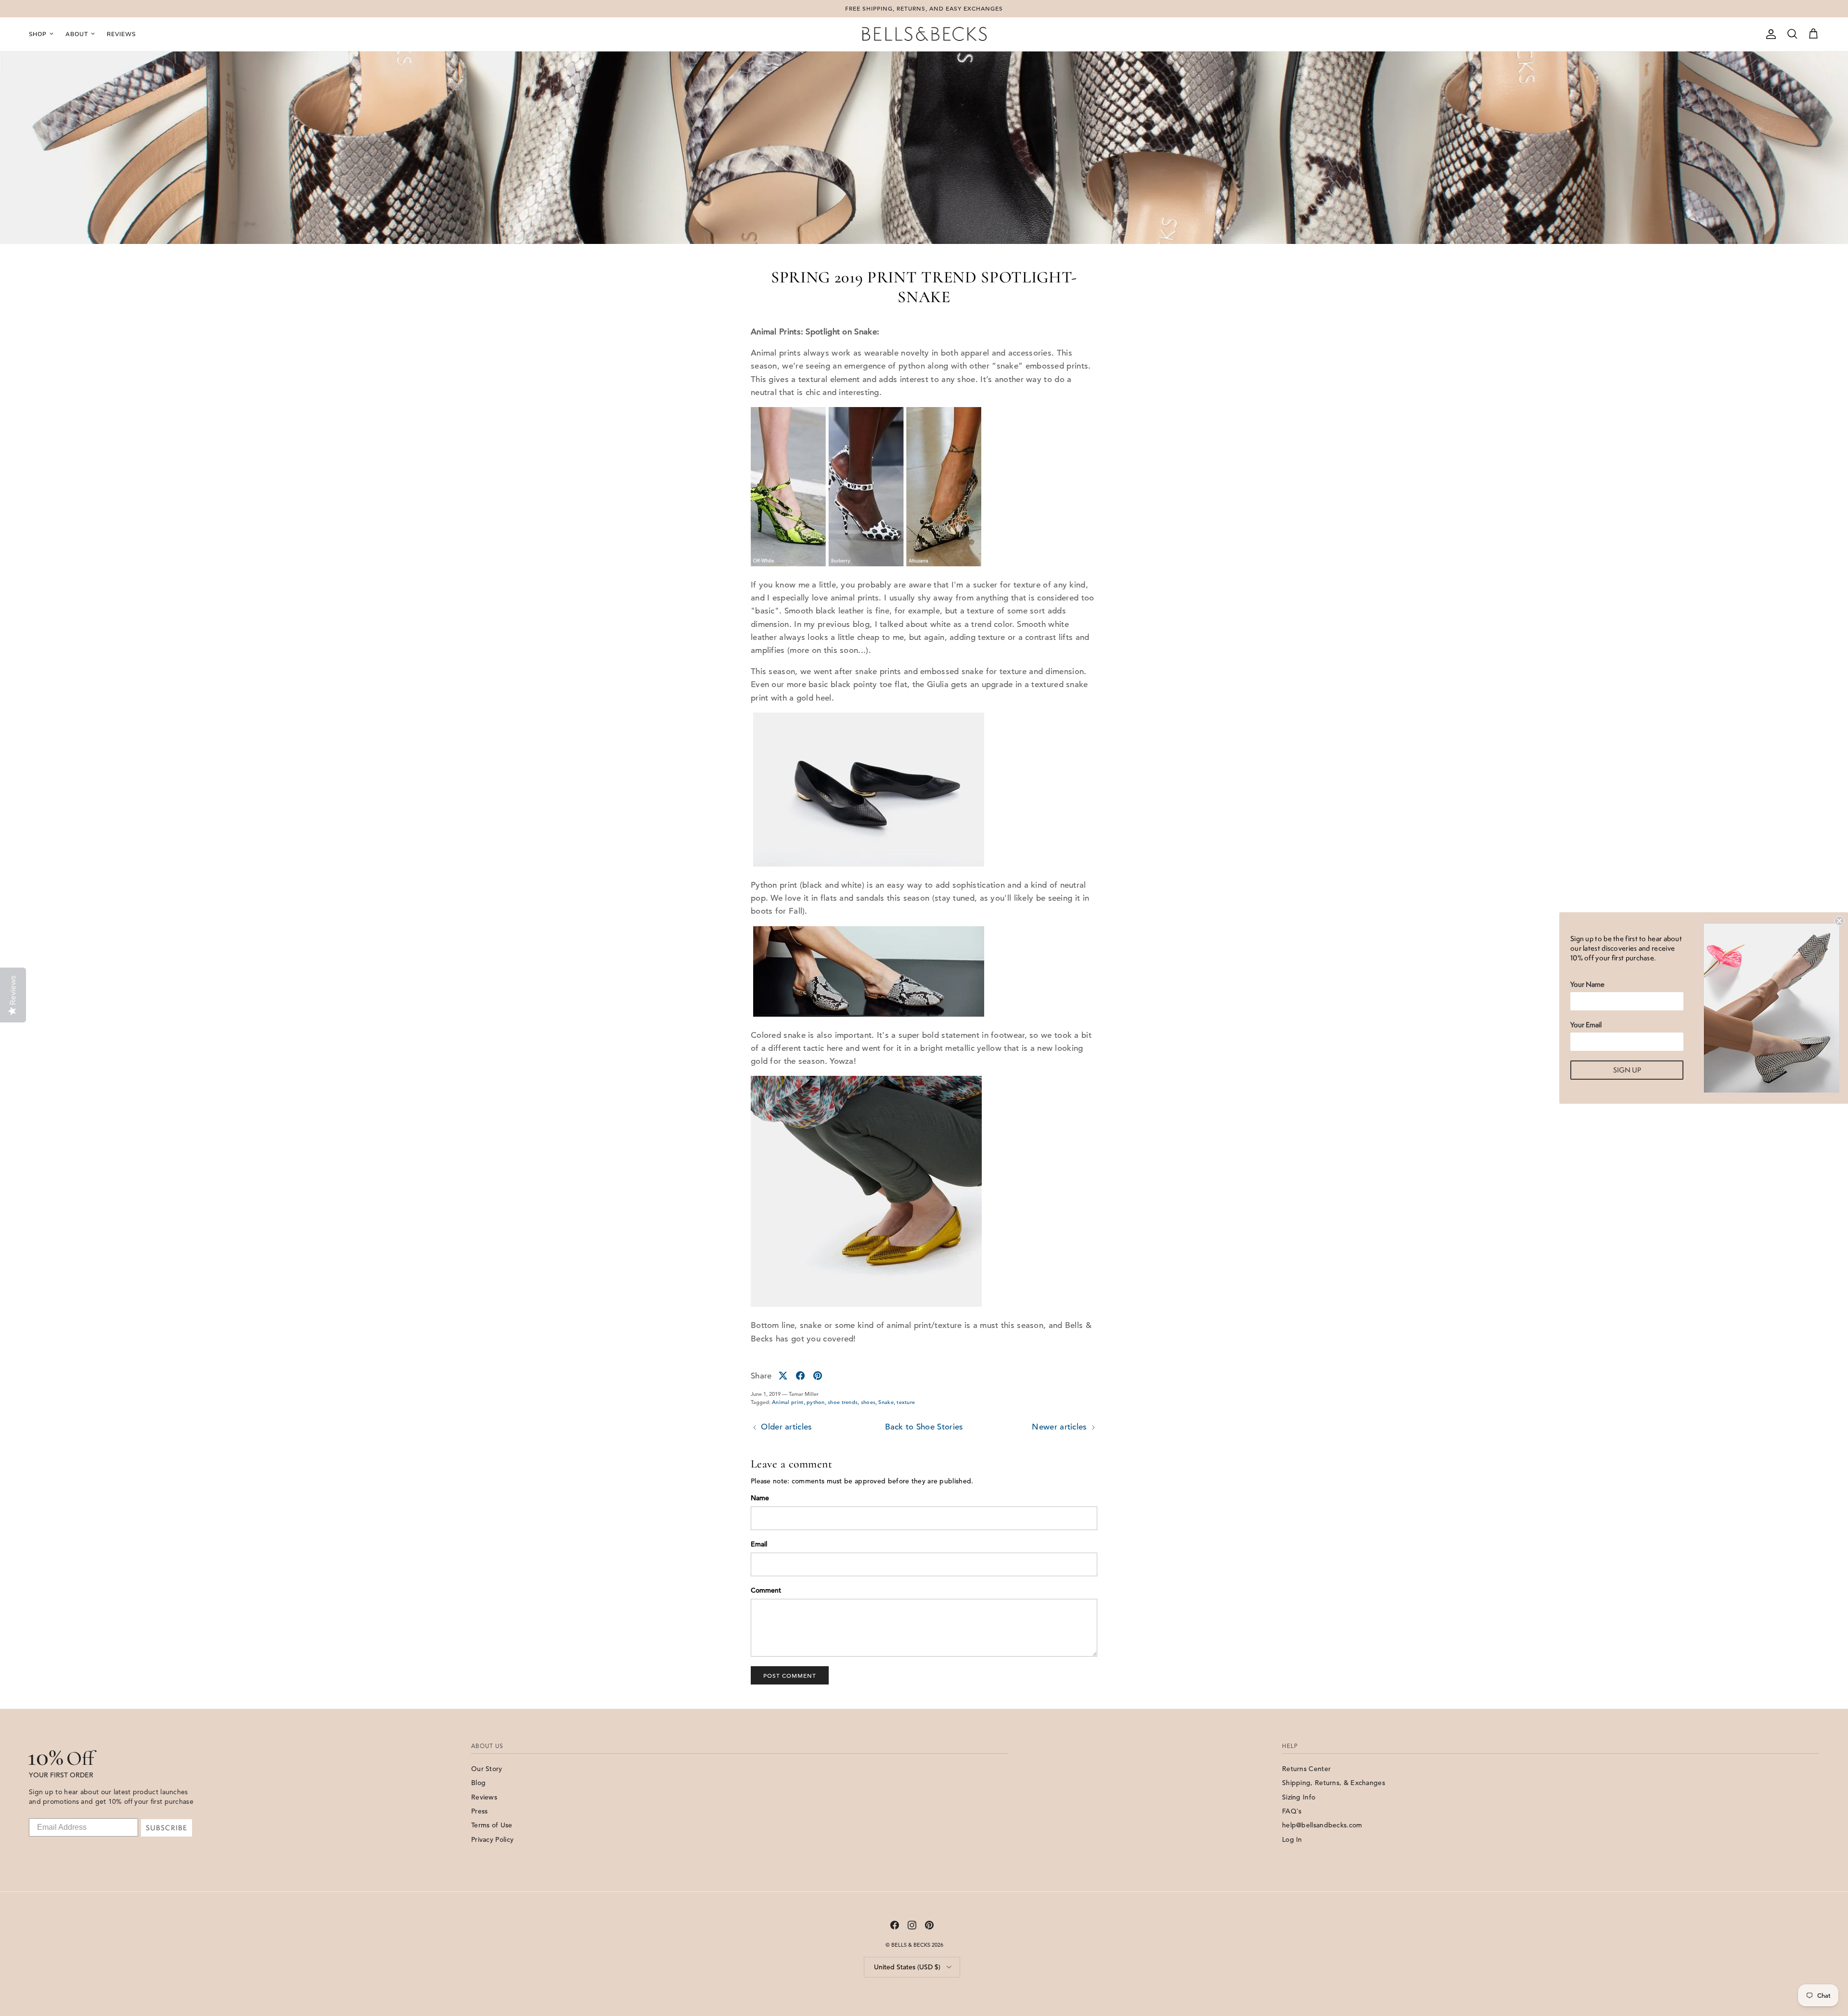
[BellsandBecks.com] (924, 34)
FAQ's (1292, 1811)
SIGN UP (1627, 1070)
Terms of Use (492, 1825)
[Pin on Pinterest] (818, 1376)
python (816, 1402)
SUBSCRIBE (167, 1828)
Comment (766, 1590)
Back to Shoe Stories (924, 1427)
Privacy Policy (492, 1839)
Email (759, 1544)
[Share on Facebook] (800, 1376)
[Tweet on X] (783, 1376)
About (77, 34)
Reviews (121, 34)
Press (480, 1811)
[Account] (1769, 34)
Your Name (1587, 984)
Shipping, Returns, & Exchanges (1334, 1783)
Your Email (1586, 1025)
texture (906, 1402)
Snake (886, 1402)
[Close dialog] (1839, 921)
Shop (38, 34)
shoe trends (843, 1402)
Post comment (790, 1675)
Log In (1292, 1839)
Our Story (487, 1769)
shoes (868, 1402)
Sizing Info (1299, 1797)
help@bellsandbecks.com (1322, 1825)
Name (760, 1498)
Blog (478, 1783)
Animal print (788, 1402)
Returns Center (1306, 1769)
